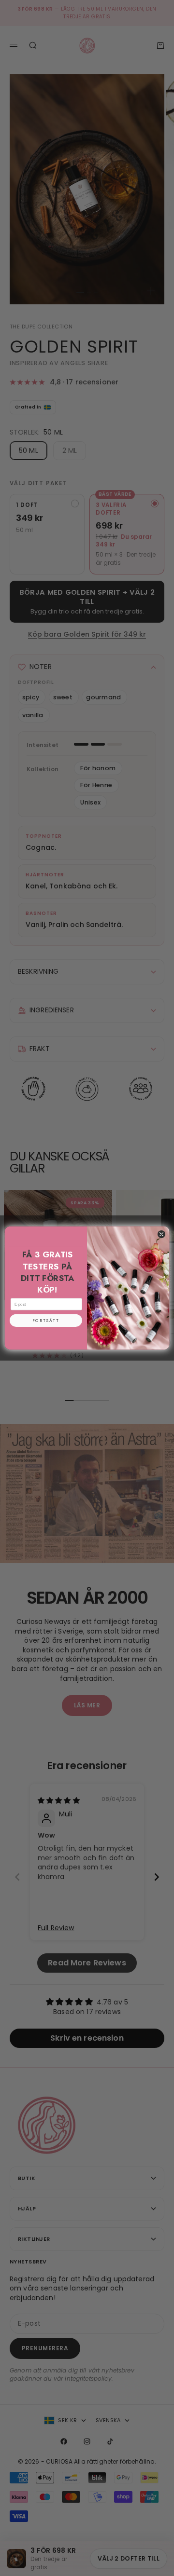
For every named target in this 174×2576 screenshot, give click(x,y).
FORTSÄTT (46, 1321)
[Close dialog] (161, 1234)
